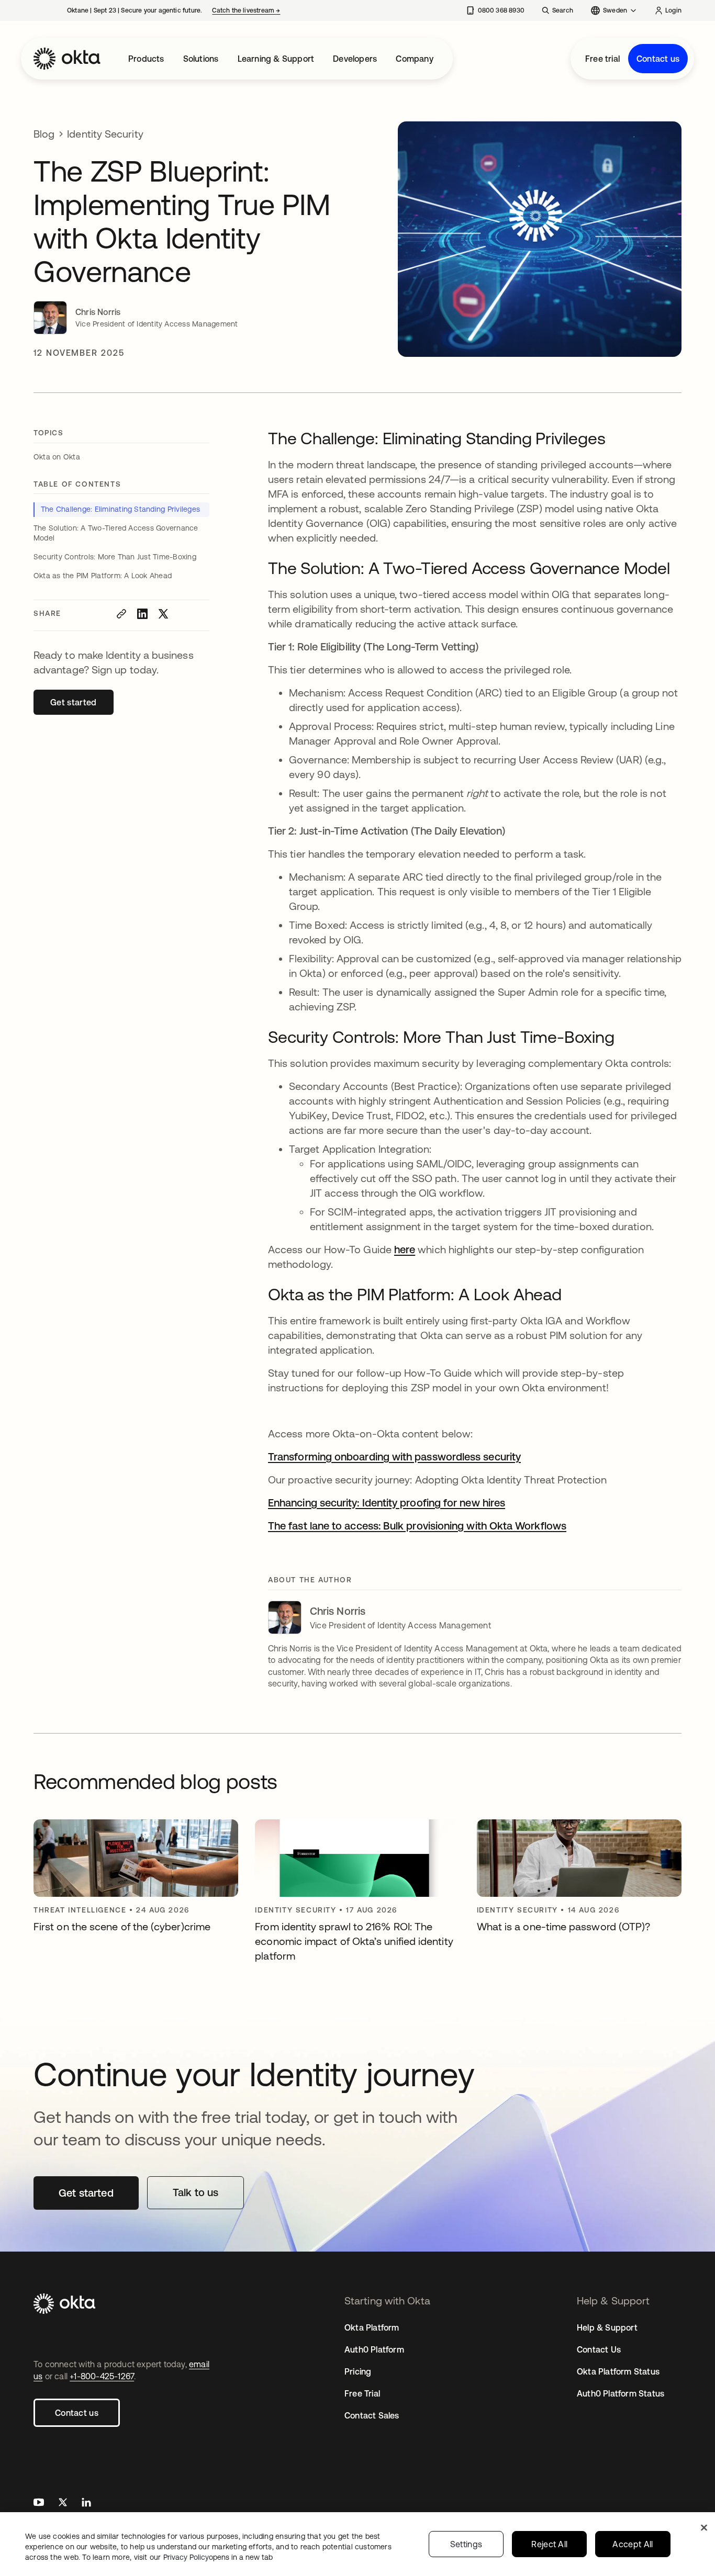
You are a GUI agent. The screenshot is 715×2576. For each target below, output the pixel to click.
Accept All (633, 2544)
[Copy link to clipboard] (121, 614)
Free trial (602, 59)
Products (146, 59)
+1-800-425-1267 (102, 2376)
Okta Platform (372, 2327)
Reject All (549, 2544)
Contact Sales (372, 2415)
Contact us (658, 59)
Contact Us (599, 2349)
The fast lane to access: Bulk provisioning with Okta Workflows (417, 1526)
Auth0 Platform (374, 2349)
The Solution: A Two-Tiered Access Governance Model (116, 533)
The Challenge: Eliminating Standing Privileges (120, 509)
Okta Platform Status (618, 2371)
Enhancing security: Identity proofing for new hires (387, 1503)
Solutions (201, 59)
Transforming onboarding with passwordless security (394, 1456)
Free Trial (362, 2393)
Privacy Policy (218, 2557)
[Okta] (67, 59)
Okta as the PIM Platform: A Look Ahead (103, 576)
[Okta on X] (63, 2504)
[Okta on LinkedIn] (86, 2504)
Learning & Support (276, 59)
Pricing (358, 2371)
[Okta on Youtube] (39, 2504)
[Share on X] (163, 614)
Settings (466, 2544)
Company (414, 59)
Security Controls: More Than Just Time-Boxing (115, 557)
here (405, 1249)
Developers (355, 59)
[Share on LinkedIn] (142, 614)
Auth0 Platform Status (621, 2393)
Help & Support (607, 2327)
